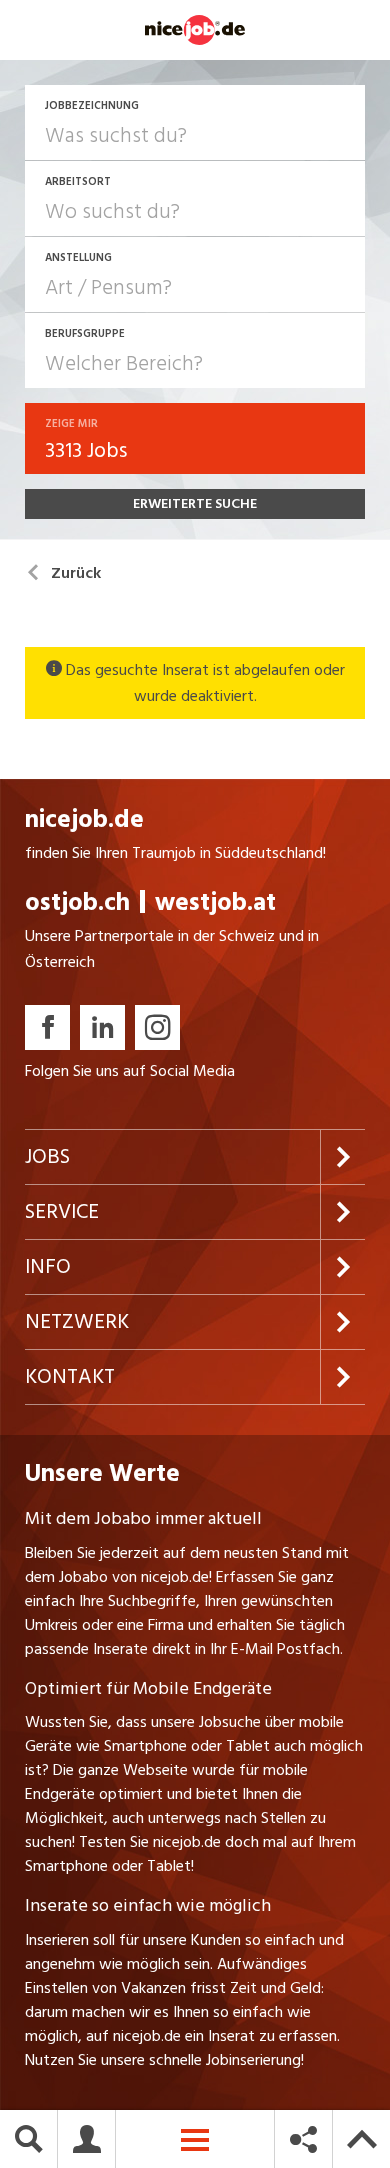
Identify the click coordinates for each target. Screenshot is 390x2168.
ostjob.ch (77, 902)
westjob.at (215, 902)
